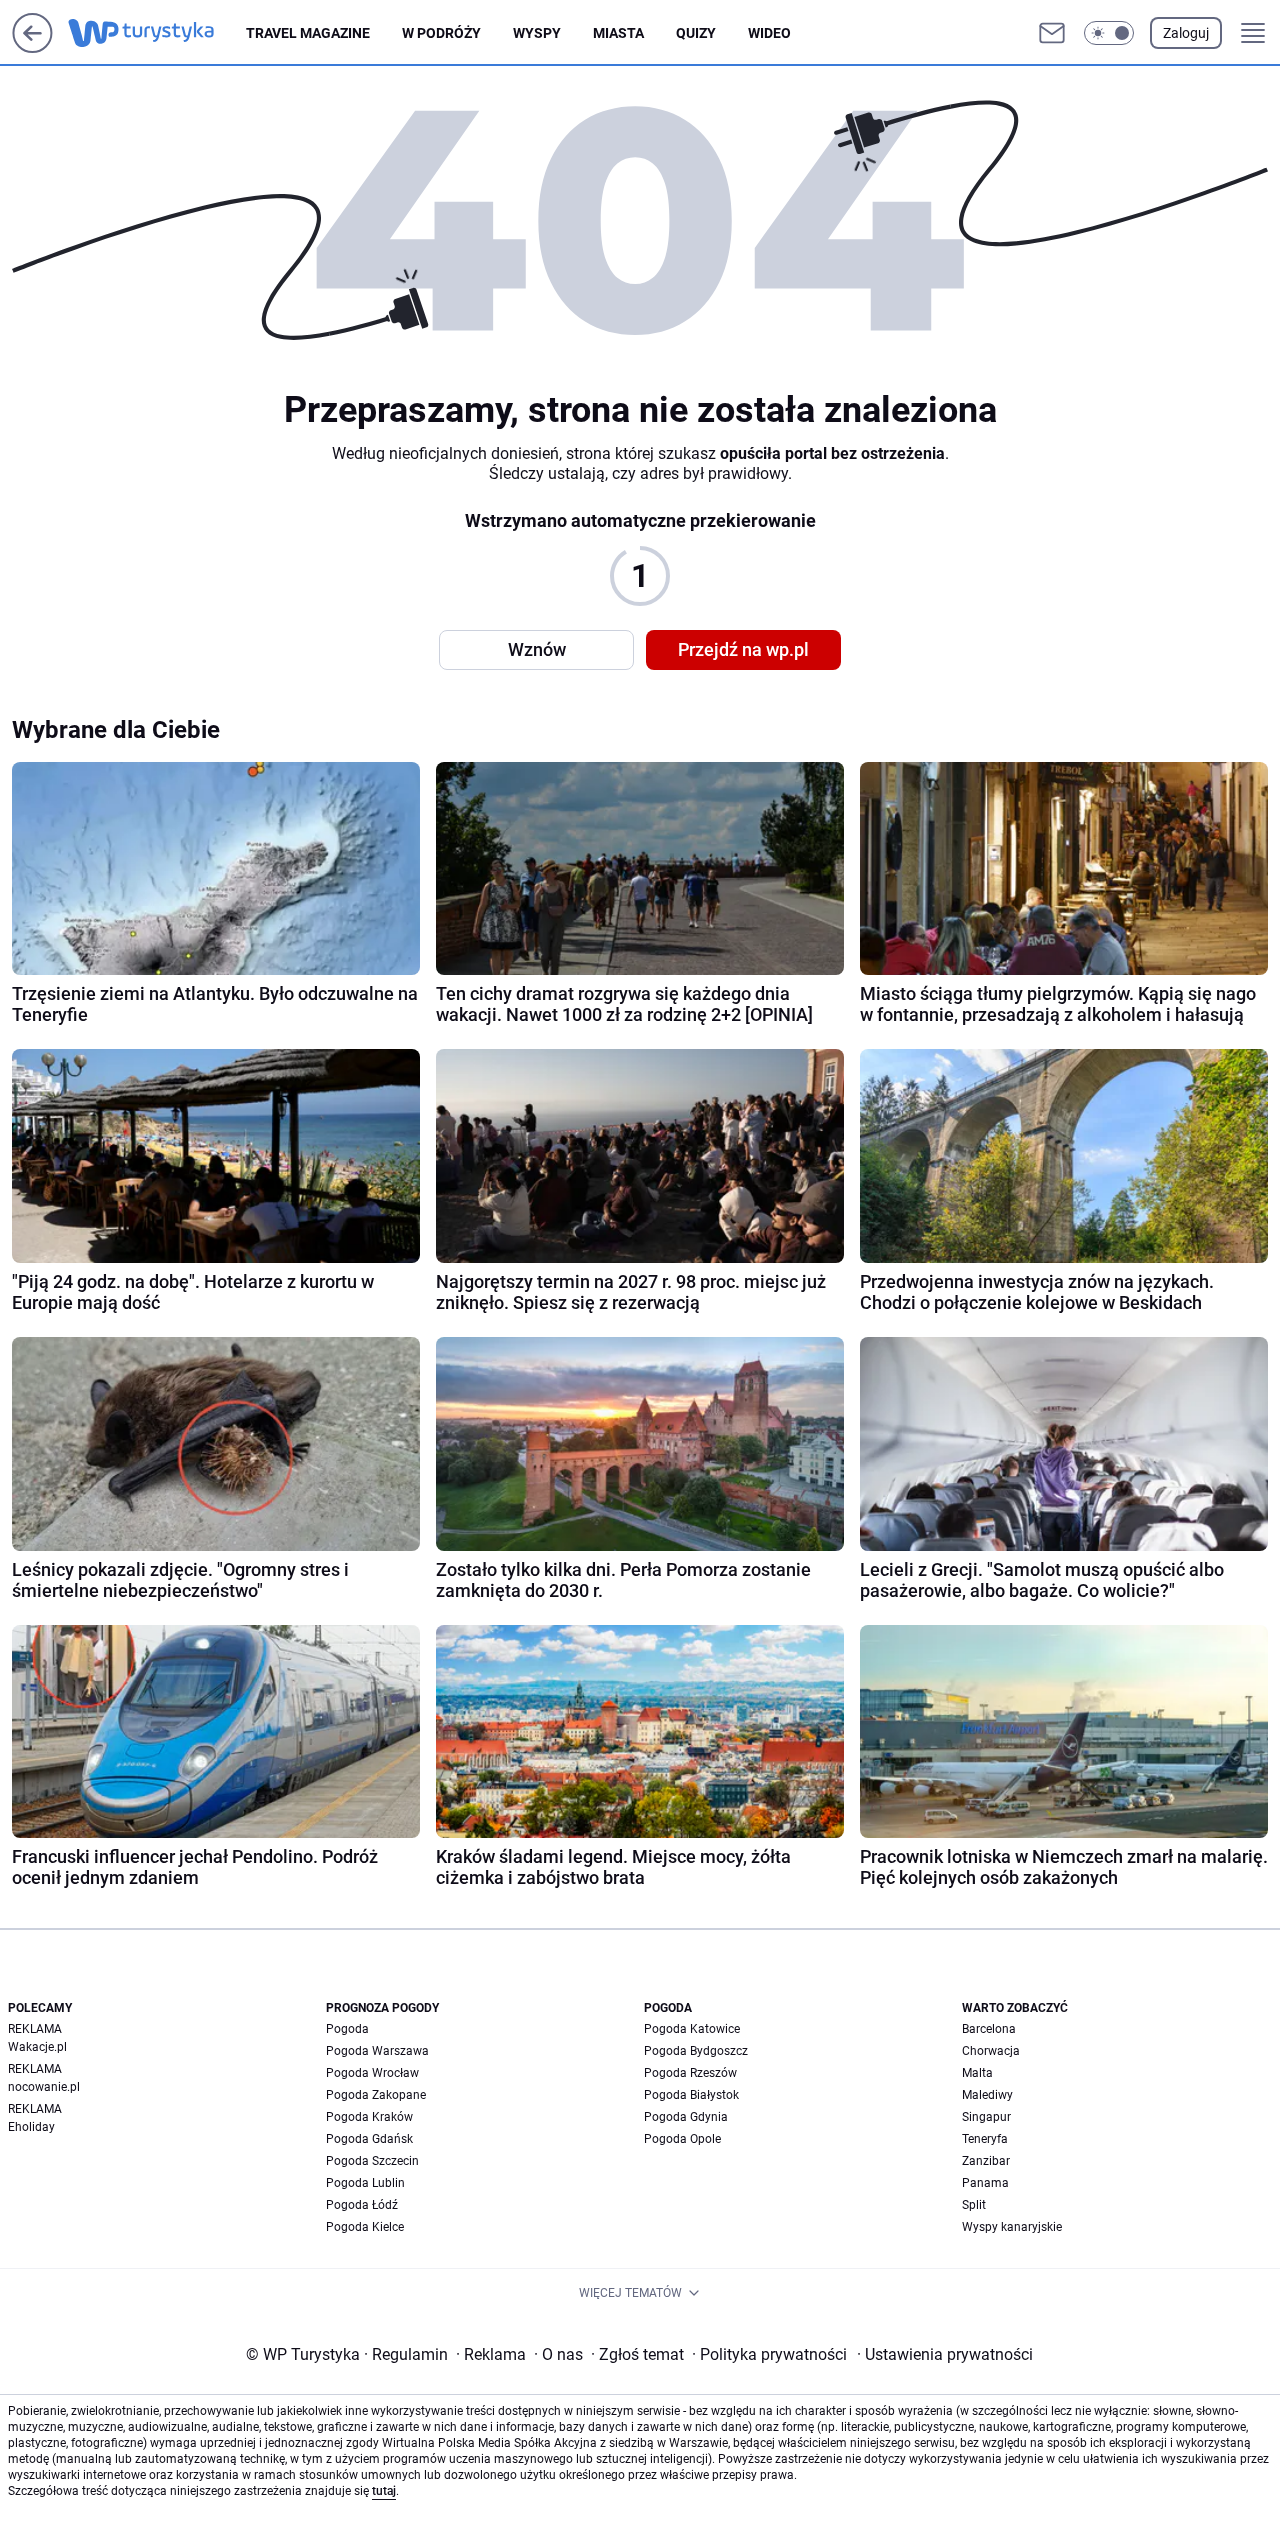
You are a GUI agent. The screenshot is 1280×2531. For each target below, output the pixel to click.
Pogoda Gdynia (686, 2117)
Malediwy (987, 2095)
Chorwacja (991, 2051)
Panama (985, 2183)
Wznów (537, 649)
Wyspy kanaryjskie (1012, 2227)
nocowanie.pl (44, 2087)
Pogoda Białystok (691, 2095)
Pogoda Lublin (365, 2183)
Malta (977, 2073)
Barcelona (989, 2029)
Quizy (696, 33)
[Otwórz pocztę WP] (1052, 33)
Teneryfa (985, 2139)
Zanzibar (986, 2161)
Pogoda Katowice (692, 2029)
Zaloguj (1186, 33)
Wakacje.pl (37, 2047)
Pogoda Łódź (362, 2205)
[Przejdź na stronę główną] (32, 47)
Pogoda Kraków (369, 2117)
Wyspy (537, 33)
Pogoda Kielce (365, 2227)
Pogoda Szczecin (372, 2161)
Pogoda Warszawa (377, 2051)
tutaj (384, 2491)
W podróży (441, 33)
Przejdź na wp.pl (743, 649)
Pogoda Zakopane (376, 2095)
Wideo (769, 33)
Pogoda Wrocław (372, 2073)
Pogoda (347, 2029)
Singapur (986, 2117)
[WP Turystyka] (157, 33)
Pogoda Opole (682, 2139)
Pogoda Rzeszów (690, 2073)
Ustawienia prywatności (945, 2354)
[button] (1109, 33)
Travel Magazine (308, 33)
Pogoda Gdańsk (369, 2139)
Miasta (618, 33)
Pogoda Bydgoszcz (696, 2051)
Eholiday (31, 2127)
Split (974, 2205)
